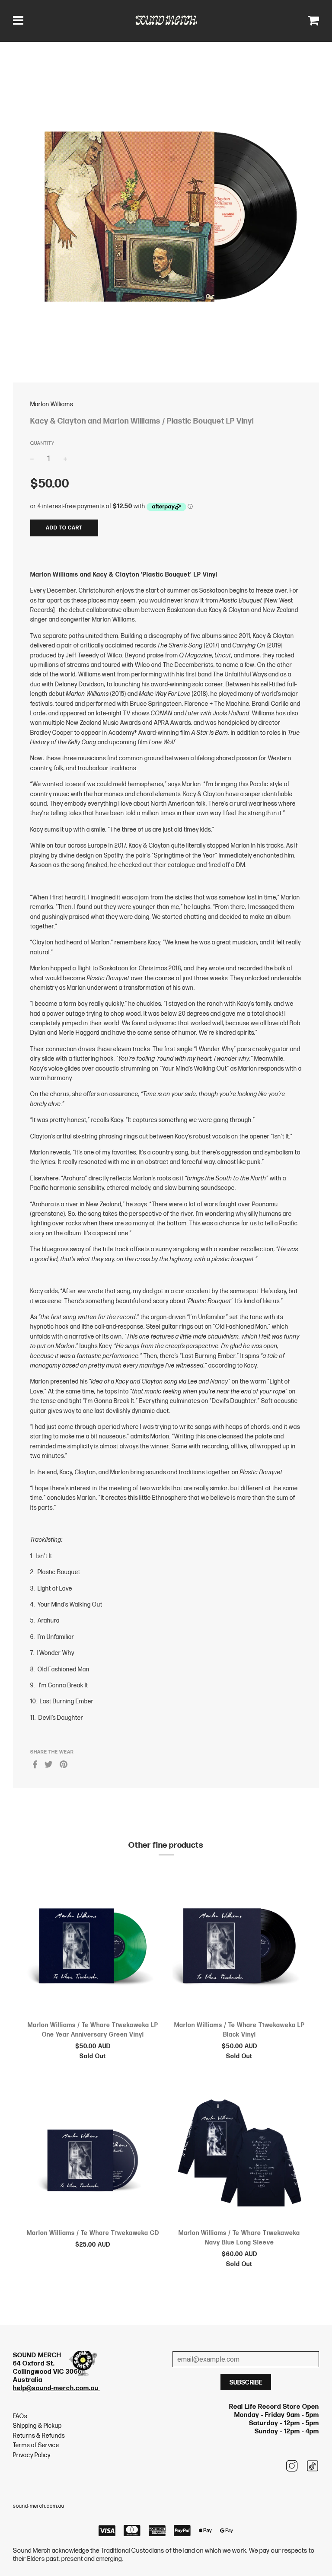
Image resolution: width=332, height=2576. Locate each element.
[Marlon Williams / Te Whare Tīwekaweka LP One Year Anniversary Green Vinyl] (93, 1948)
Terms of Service (36, 2445)
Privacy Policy (32, 2455)
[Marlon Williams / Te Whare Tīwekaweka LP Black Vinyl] (239, 1948)
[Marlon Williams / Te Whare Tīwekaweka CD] (93, 2155)
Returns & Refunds (39, 2436)
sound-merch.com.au (39, 2506)
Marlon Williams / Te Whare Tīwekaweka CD (93, 2233)
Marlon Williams (52, 404)
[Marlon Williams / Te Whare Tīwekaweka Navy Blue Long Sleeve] (239, 2155)
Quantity (42, 443)
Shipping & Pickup (37, 2426)
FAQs (20, 2416)
